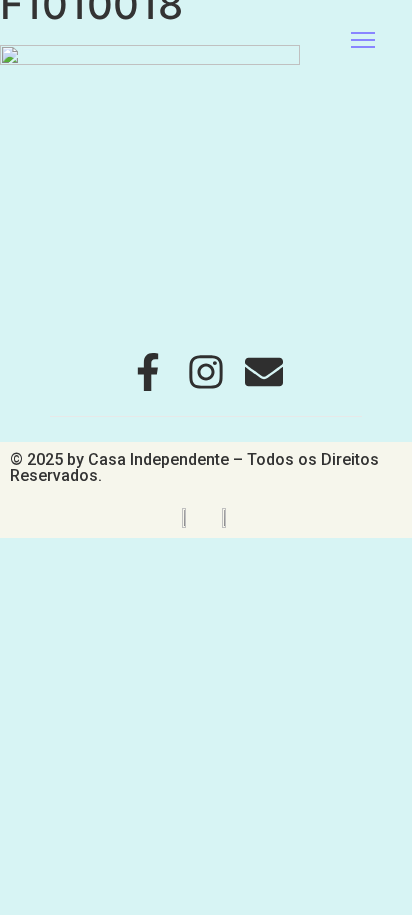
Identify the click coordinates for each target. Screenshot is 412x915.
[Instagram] (206, 372)
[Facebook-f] (148, 372)
